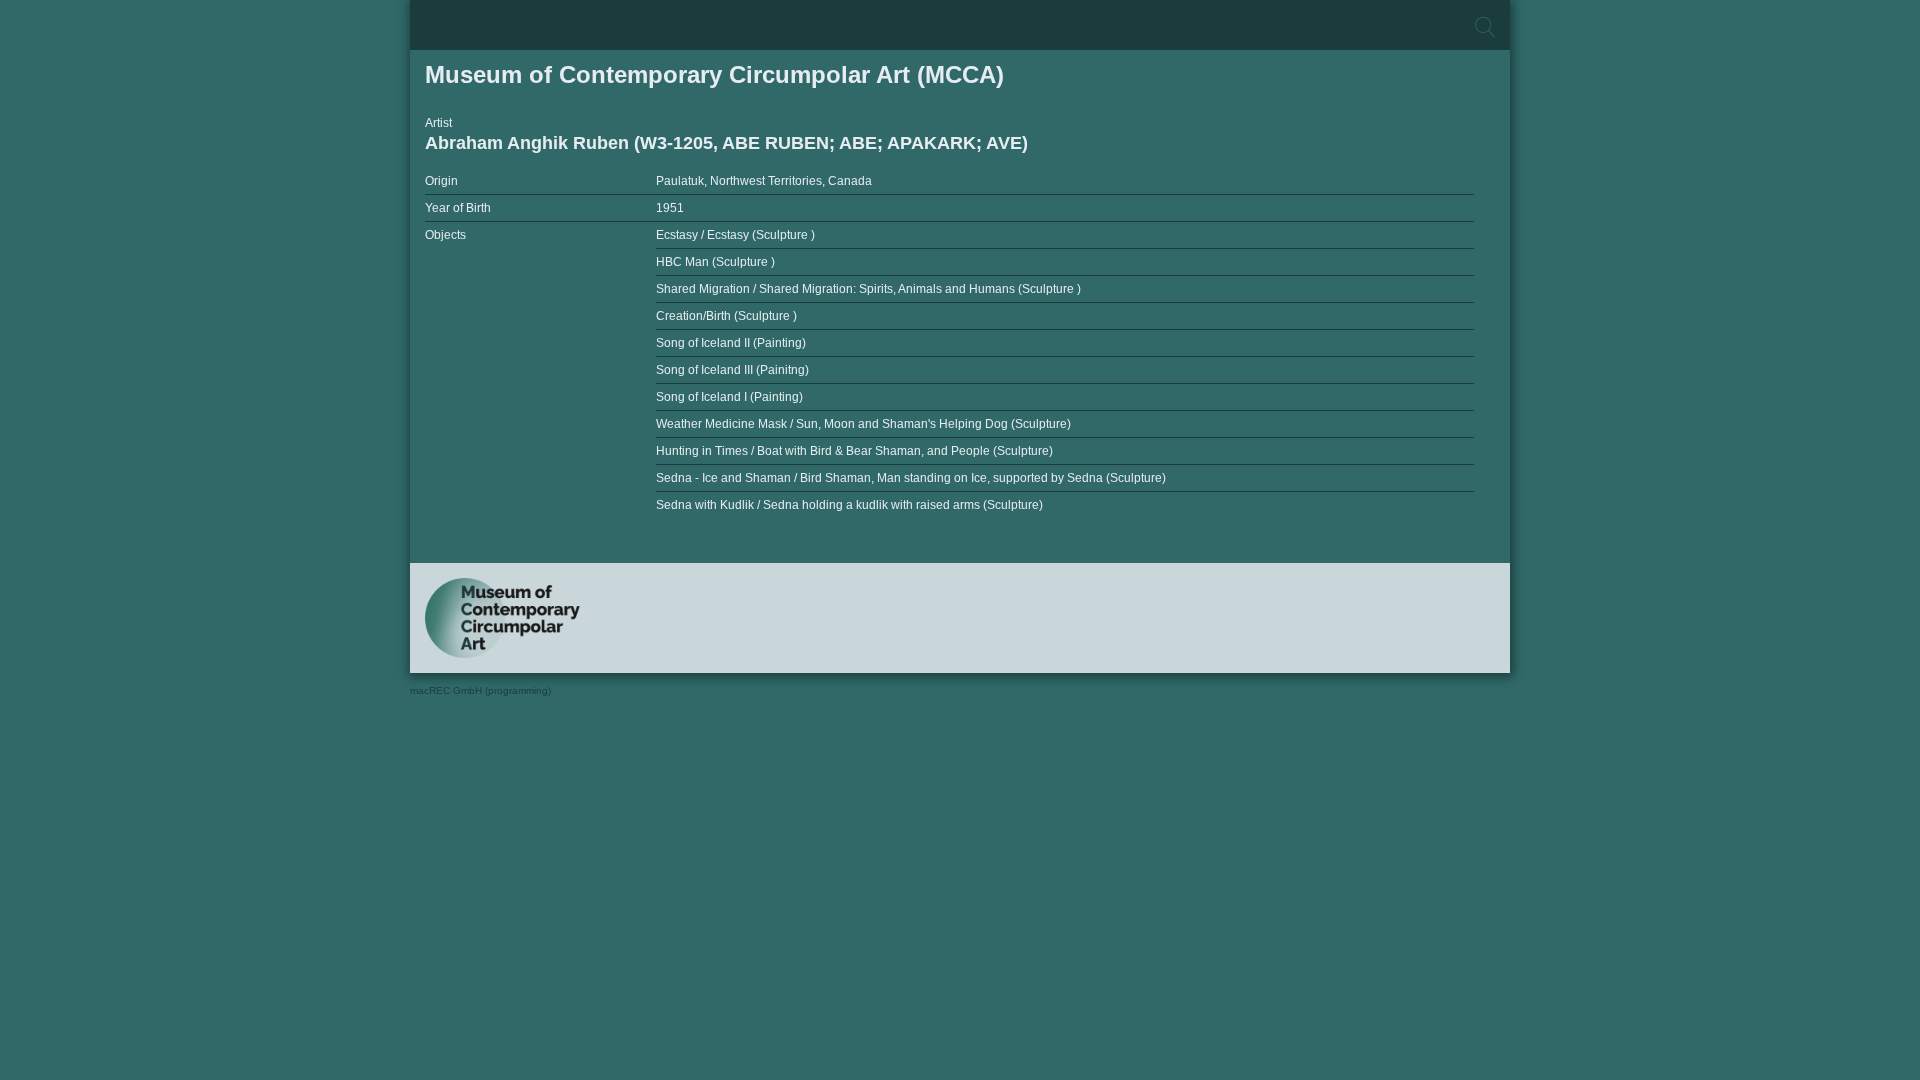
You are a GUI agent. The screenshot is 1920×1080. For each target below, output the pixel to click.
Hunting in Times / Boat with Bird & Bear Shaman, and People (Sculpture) (854, 451)
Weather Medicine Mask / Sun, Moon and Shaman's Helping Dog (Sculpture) (863, 424)
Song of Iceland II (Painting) (731, 343)
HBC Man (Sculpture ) (715, 262)
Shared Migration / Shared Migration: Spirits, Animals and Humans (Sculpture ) (868, 289)
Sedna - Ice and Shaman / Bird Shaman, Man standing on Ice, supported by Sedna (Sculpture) (911, 478)
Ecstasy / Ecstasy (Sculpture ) (735, 235)
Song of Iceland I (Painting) (729, 397)
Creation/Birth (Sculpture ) (726, 316)
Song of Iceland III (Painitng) (732, 370)
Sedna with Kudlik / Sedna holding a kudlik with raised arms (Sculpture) (849, 505)
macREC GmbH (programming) (480, 690)
